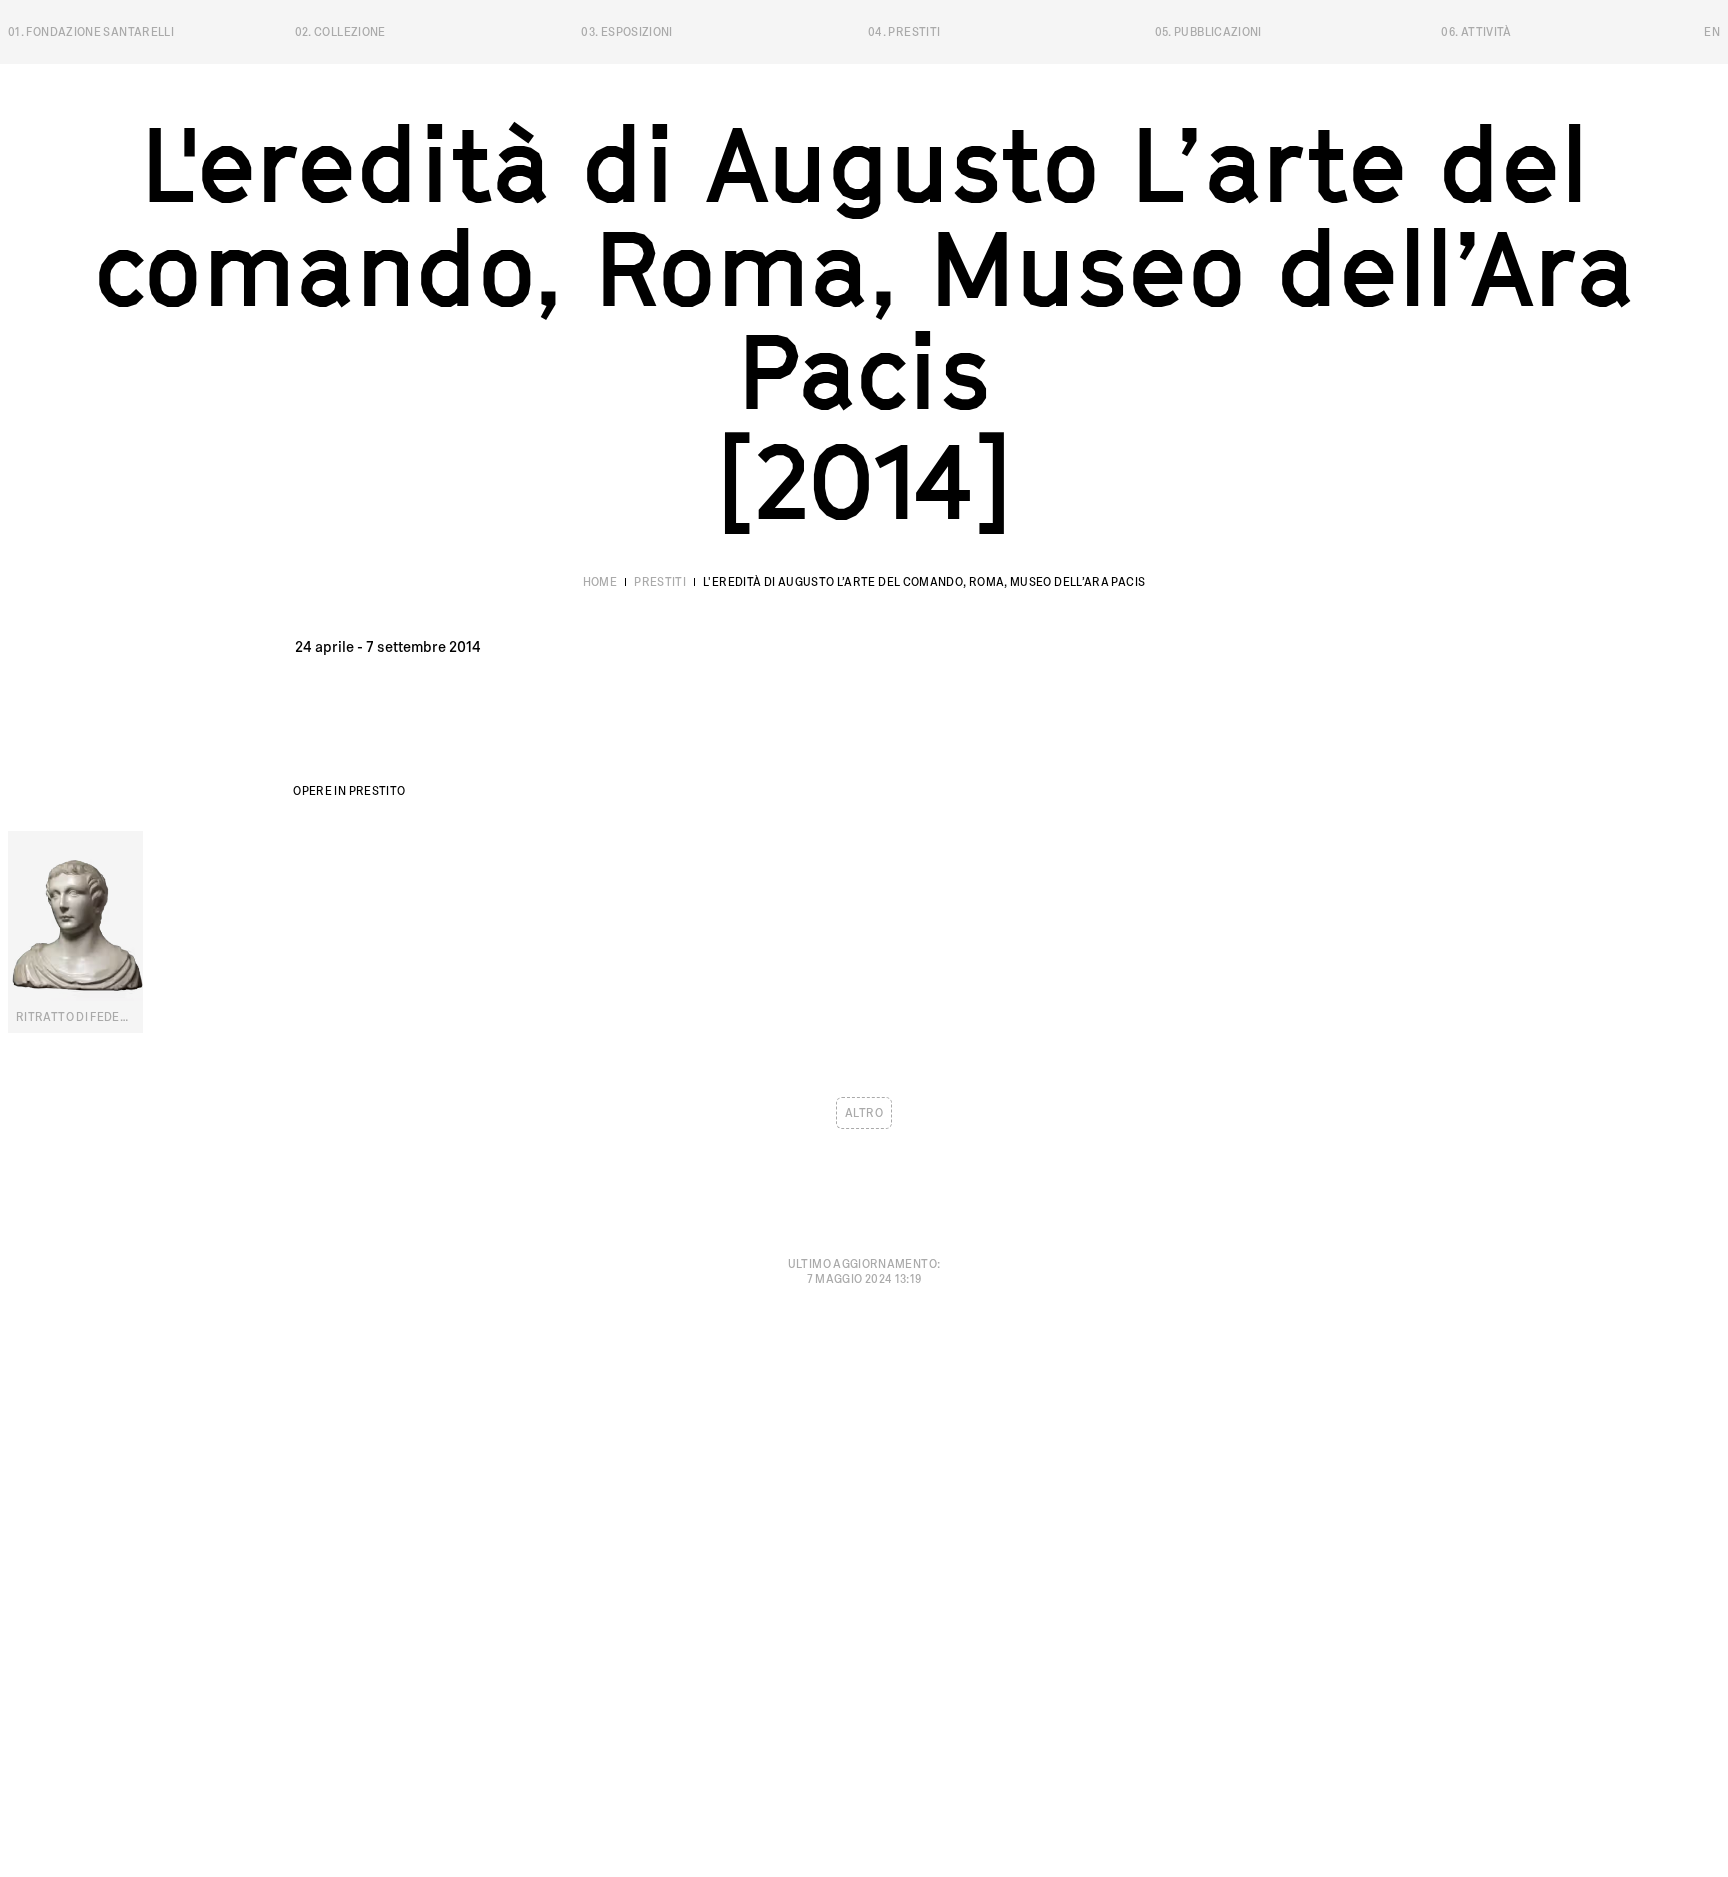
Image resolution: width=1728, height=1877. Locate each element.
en (1712, 32)
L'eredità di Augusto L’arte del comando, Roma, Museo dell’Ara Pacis (924, 582)
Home (600, 582)
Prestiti (660, 582)
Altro (864, 1113)
